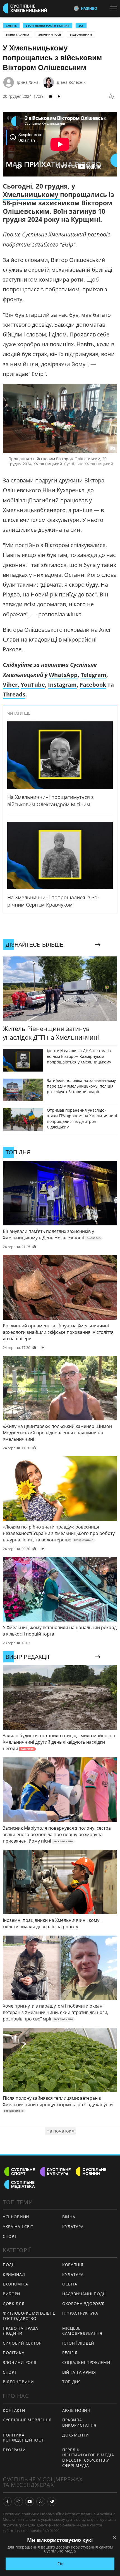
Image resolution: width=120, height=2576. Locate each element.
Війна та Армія (18, 34)
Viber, (11, 685)
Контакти (14, 2410)
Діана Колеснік (71, 82)
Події (9, 2265)
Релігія (70, 2353)
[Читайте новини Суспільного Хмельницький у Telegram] (52, 2501)
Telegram (93, 675)
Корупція (73, 2265)
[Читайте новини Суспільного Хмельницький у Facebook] (7, 2501)
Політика (14, 2353)
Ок (60, 2564)
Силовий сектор (22, 2343)
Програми (14, 2450)
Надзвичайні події (84, 2294)
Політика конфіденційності (24, 2438)
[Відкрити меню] (115, 8)
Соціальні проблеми (86, 2362)
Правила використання (79, 2422)
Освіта (70, 2284)
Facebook (93, 685)
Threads (14, 694)
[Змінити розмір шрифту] (112, 96)
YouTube (33, 685)
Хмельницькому (31, 194)
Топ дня (72, 2382)
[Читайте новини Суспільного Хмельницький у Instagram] (18, 2501)
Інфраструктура (80, 2313)
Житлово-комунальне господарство (29, 2316)
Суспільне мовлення (27, 2420)
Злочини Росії (50, 34)
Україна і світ (18, 2227)
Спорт (10, 2236)
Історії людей (78, 2343)
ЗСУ (81, 25)
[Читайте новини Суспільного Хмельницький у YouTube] (30, 2501)
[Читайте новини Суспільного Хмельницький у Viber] (41, 2501)
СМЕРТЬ (11, 25)
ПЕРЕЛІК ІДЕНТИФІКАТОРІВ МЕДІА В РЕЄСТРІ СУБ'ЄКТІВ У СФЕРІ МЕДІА (88, 2458)
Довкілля (14, 2304)
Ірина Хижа (28, 82)
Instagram (62, 685)
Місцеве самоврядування (82, 2331)
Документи (75, 2435)
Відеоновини (81, 34)
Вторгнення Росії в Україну (48, 25)
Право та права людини (21, 2331)
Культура (73, 2227)
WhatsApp (63, 675)
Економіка (15, 2284)
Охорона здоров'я (83, 2304)
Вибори (12, 2294)
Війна (69, 2217)
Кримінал (14, 2274)
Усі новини (16, 2217)
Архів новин (76, 2410)
